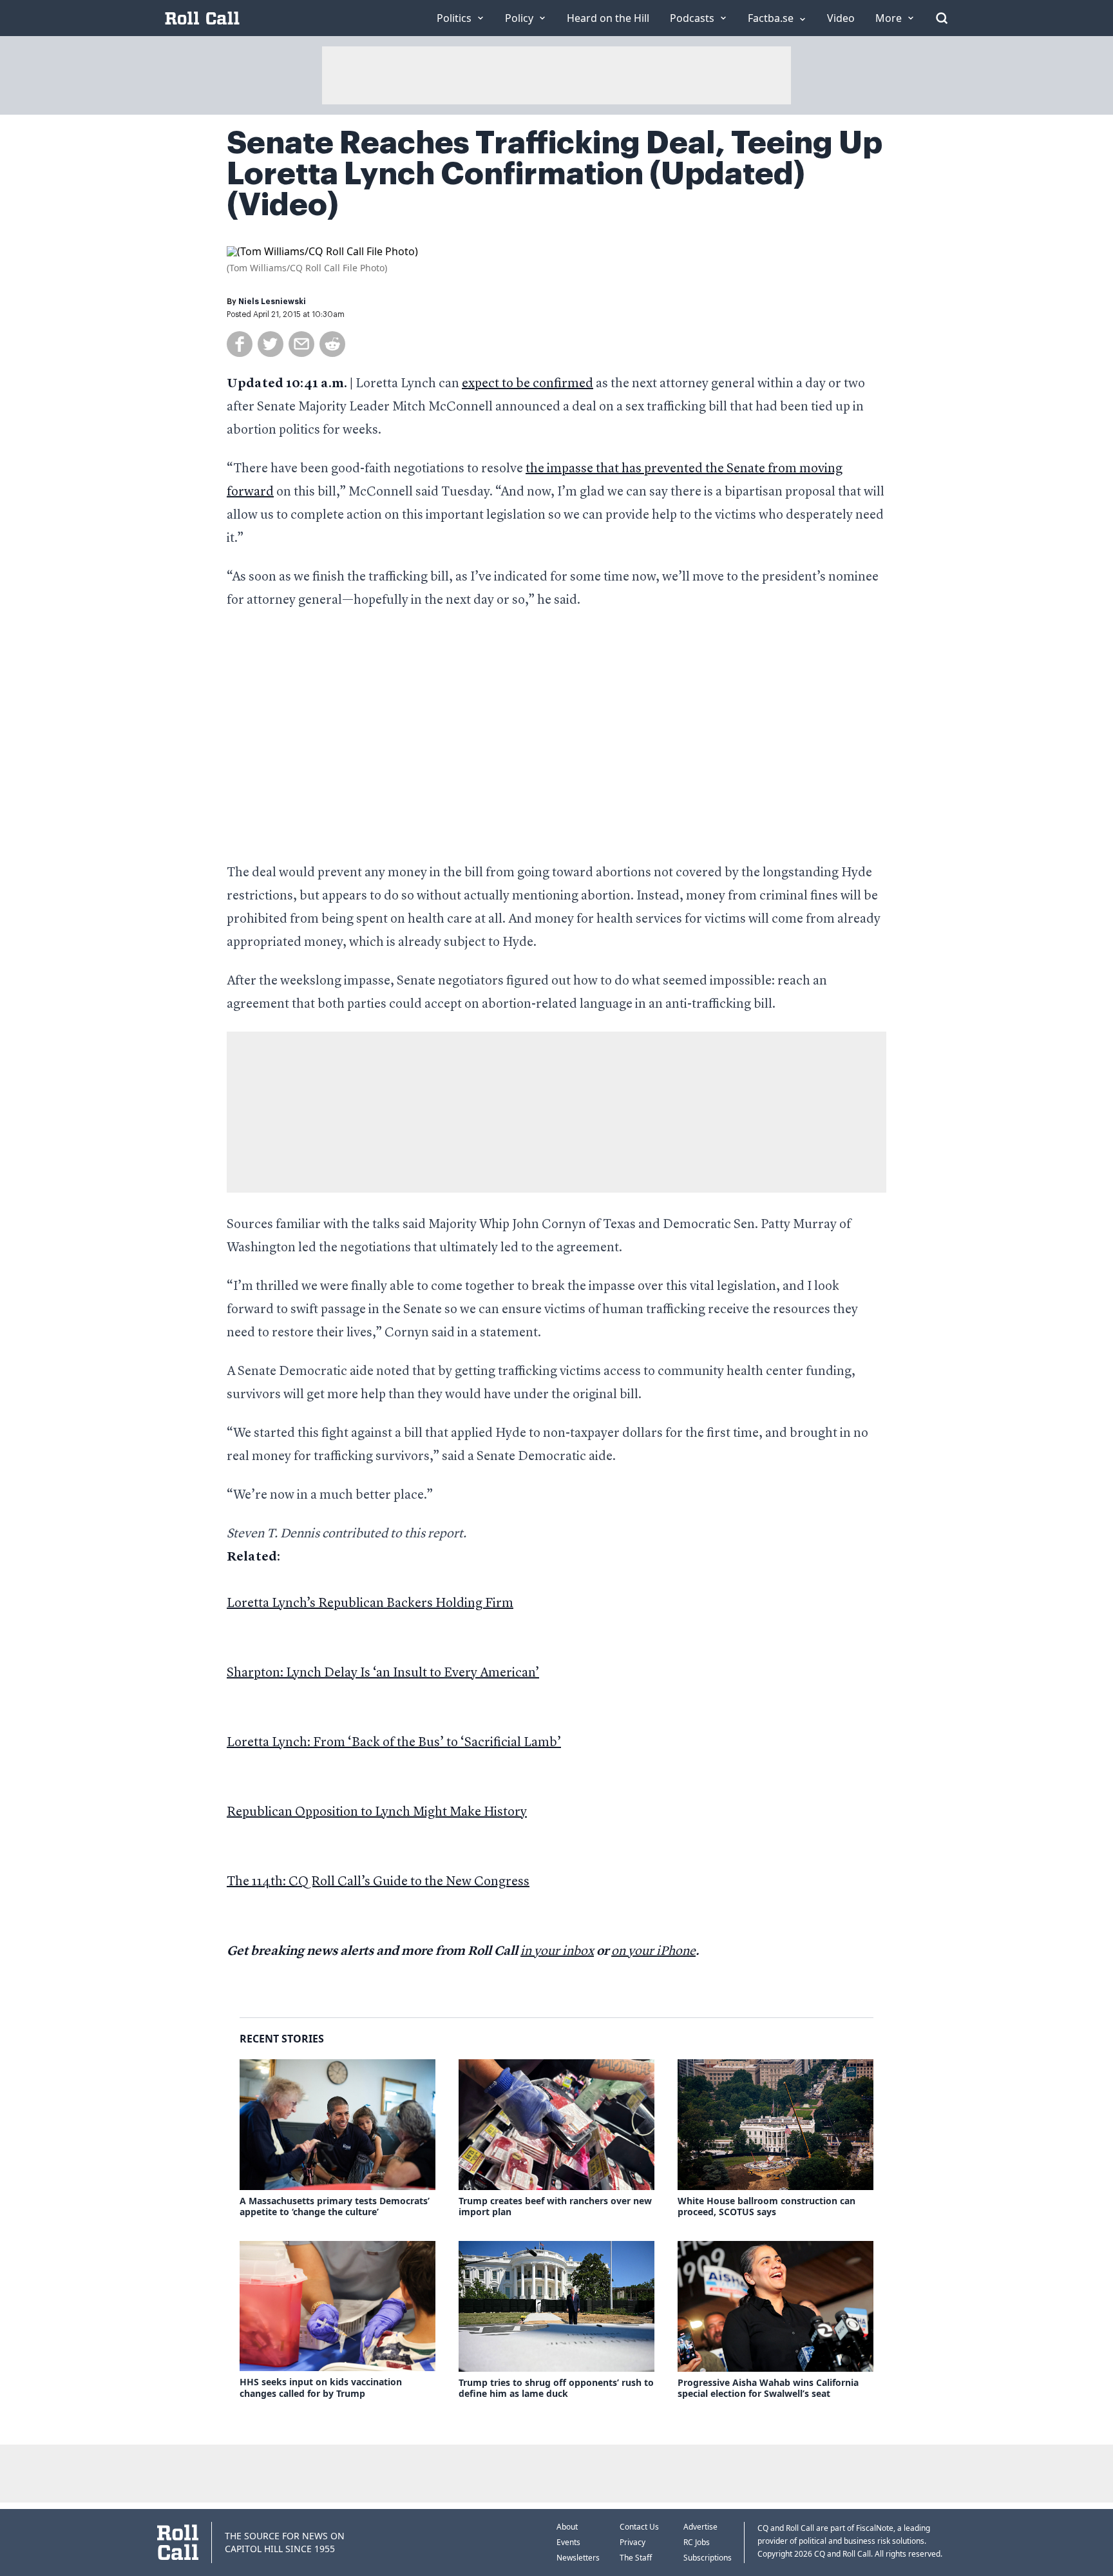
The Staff (636, 2558)
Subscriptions (708, 2558)
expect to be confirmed (528, 384)
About (567, 2527)
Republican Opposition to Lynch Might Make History (377, 1812)
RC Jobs (697, 2542)
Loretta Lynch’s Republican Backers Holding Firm (370, 1604)
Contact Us (639, 2527)
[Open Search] (942, 18)
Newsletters (578, 2558)
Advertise (700, 2527)
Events (568, 2542)
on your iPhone (653, 1952)
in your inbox (557, 1952)
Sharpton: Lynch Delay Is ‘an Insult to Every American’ (383, 1673)
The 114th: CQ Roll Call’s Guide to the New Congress (378, 1882)
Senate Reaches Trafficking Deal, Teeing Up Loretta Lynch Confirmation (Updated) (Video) (555, 174)
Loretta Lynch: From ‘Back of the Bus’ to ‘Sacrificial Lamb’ (394, 1743)
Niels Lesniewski (272, 302)
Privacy (633, 2542)
